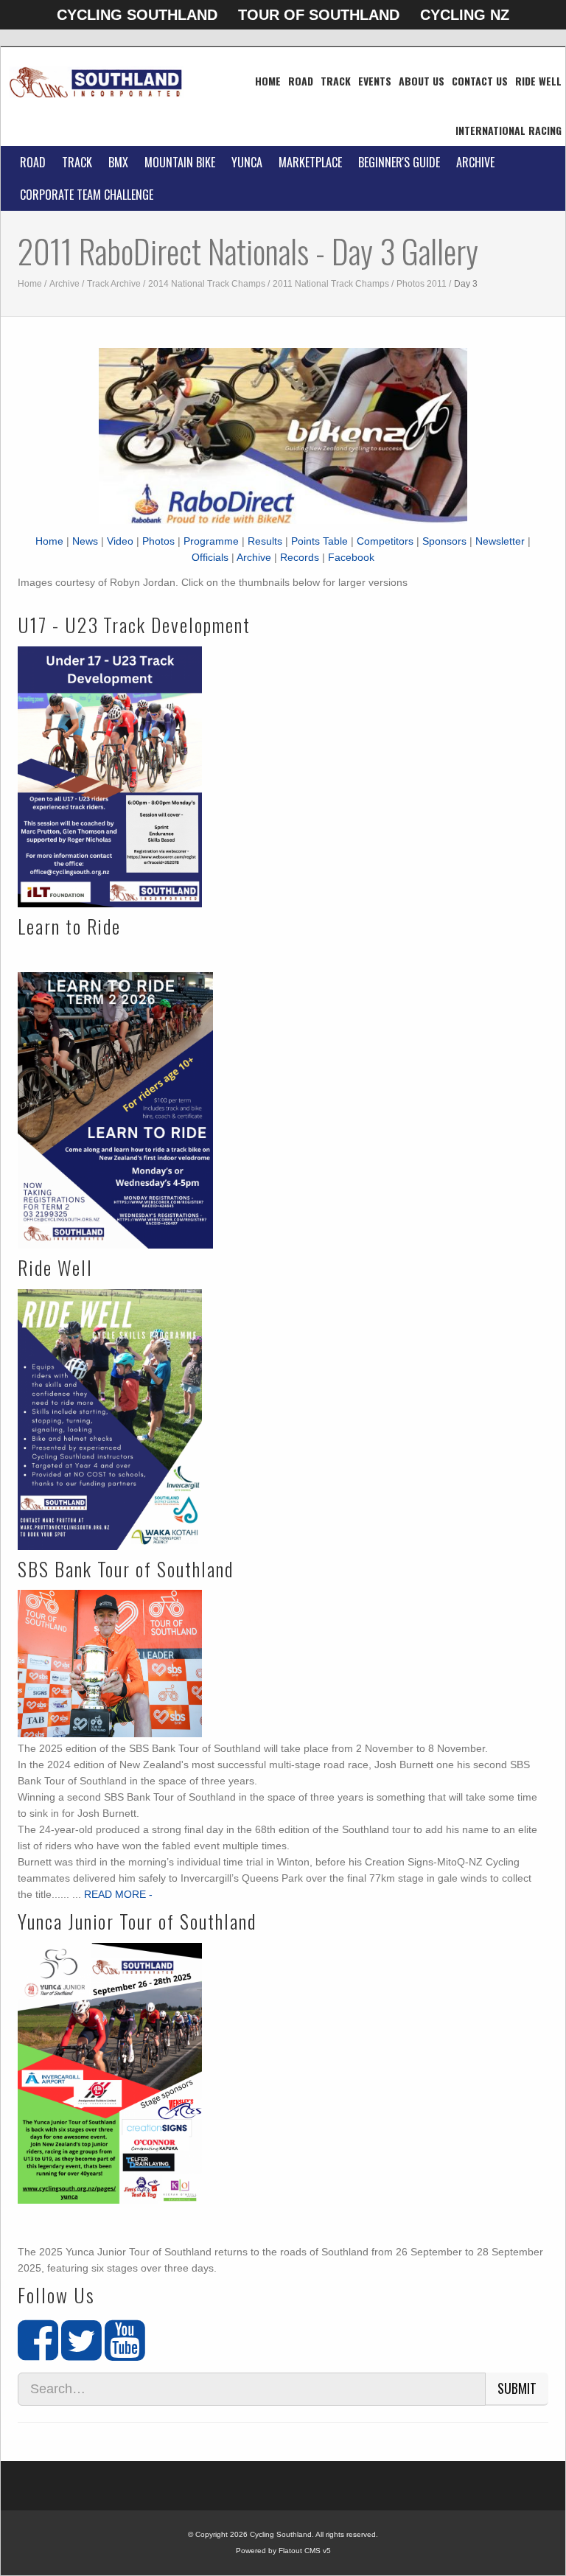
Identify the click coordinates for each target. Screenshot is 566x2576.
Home (268, 81)
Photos (158, 541)
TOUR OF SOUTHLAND (319, 15)
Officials (210, 557)
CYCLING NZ (465, 15)
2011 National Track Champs (331, 284)
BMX (118, 162)
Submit (517, 2388)
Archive (475, 162)
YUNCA (247, 162)
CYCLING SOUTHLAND (137, 15)
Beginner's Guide (399, 162)
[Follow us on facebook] (38, 2353)
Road (301, 81)
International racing (509, 130)
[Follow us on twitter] (81, 2353)
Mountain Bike (180, 162)
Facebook (351, 557)
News (85, 541)
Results (265, 541)
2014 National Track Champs (207, 284)
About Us (422, 81)
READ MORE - (118, 1894)
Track (336, 81)
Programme (211, 541)
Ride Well (538, 81)
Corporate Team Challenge (87, 195)
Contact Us (480, 81)
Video (120, 541)
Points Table (319, 541)
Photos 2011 (422, 284)
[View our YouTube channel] (125, 2353)
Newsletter (500, 541)
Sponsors (444, 541)
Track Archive (114, 284)
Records (300, 557)
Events (375, 81)
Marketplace (310, 162)
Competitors (385, 541)
